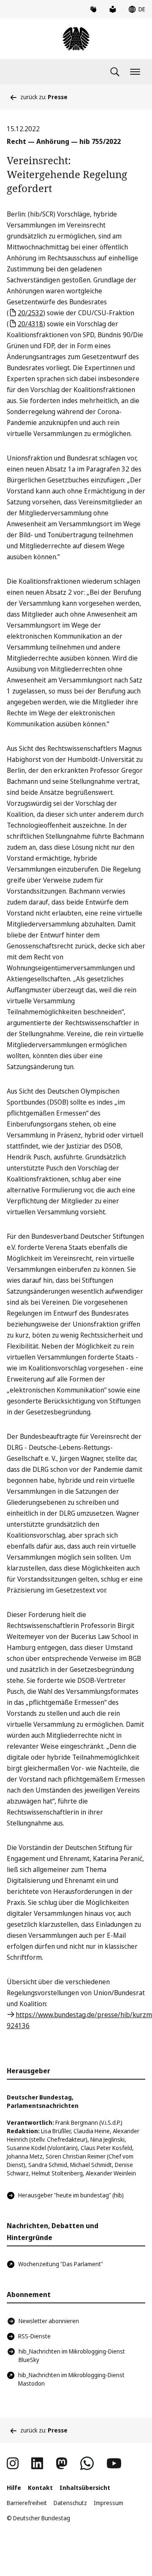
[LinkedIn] (37, 2463)
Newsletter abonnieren (49, 2321)
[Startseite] (76, 39)
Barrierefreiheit (27, 2503)
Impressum (109, 2503)
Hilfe (14, 2488)
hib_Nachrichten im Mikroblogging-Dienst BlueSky (72, 2355)
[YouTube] (114, 2463)
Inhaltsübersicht (85, 2488)
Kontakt (40, 2488)
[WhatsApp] (87, 2463)
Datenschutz (70, 2503)
